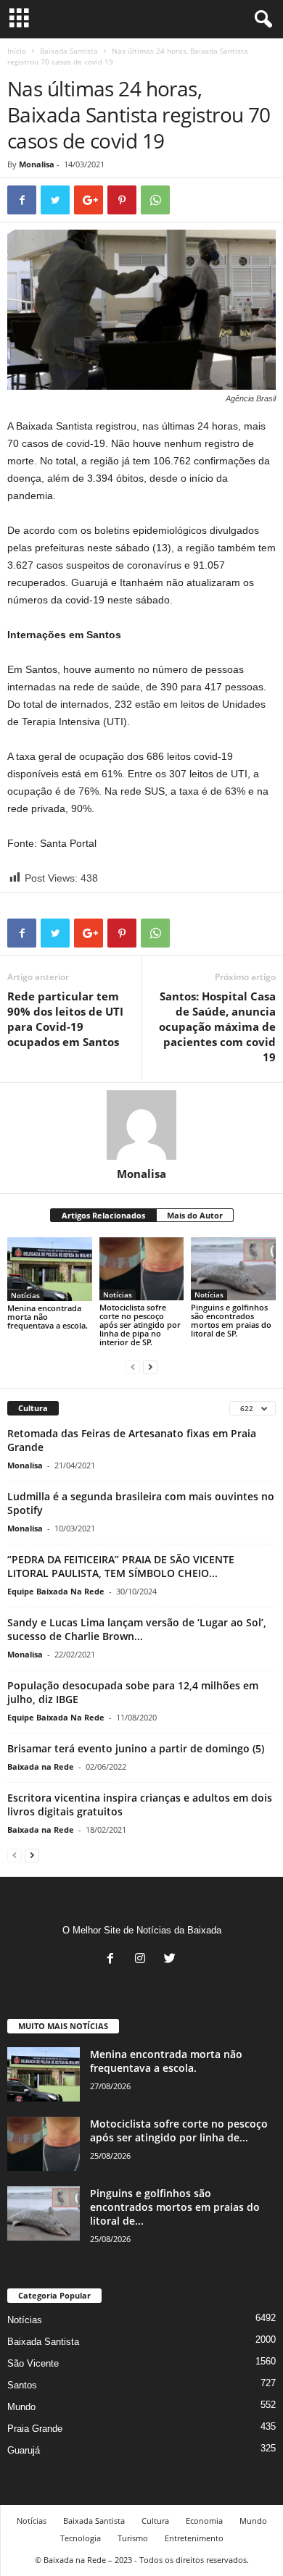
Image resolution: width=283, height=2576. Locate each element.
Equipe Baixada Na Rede (56, 1591)
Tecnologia (81, 2538)
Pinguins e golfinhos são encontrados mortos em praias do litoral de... (175, 2207)
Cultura (155, 2521)
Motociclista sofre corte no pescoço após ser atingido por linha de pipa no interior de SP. (140, 1325)
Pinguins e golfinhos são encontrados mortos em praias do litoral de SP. (231, 1320)
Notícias (25, 1295)
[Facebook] (114, 1960)
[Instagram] (143, 1960)
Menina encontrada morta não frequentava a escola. (48, 1317)
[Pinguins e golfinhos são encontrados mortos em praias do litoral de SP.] (233, 1269)
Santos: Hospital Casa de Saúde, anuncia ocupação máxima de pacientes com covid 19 (217, 1026)
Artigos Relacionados (103, 1215)
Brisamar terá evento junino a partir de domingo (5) (136, 1748)
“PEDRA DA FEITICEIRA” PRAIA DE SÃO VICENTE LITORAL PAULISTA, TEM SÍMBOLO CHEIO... (121, 1566)
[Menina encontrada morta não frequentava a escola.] (50, 1269)
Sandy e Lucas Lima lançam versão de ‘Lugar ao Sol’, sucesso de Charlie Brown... (137, 1629)
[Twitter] (172, 1960)
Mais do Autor (195, 1215)
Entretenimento (194, 2538)
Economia (204, 2521)
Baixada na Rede (41, 1766)
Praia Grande (35, 2429)
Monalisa (37, 164)
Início (17, 51)
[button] (261, 20)
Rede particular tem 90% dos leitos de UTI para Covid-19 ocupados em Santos (65, 1019)
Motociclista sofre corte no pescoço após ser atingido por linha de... (179, 2130)
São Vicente (33, 2363)
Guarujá (24, 2450)
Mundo (21, 2407)
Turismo (133, 2538)
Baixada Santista (69, 51)
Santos (22, 2385)
